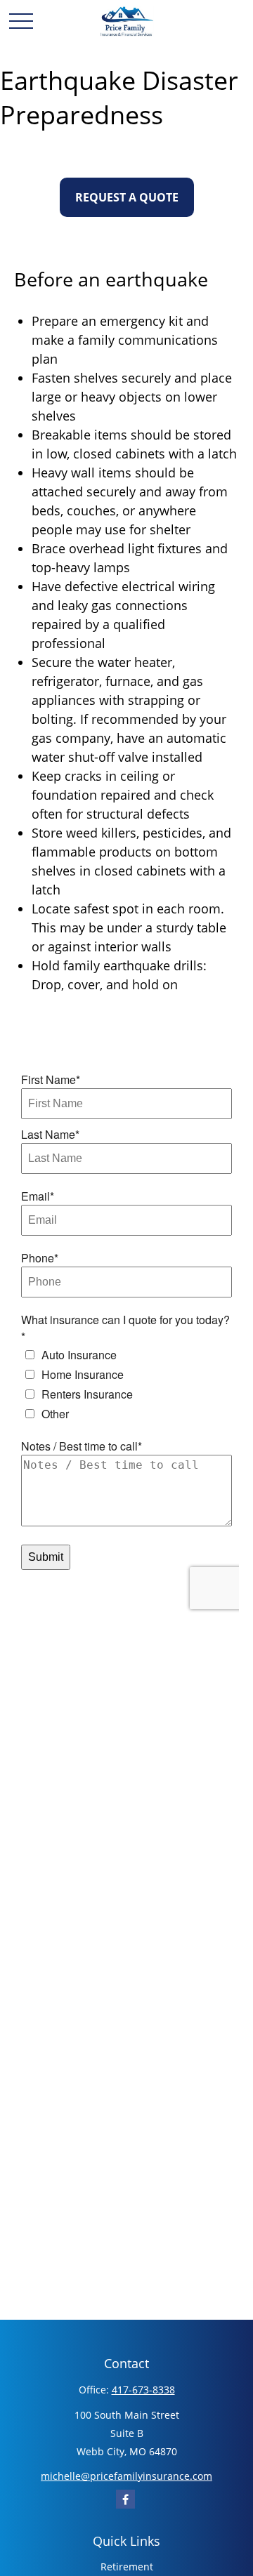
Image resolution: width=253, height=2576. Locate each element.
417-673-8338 (143, 2390)
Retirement (127, 2567)
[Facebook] (125, 2499)
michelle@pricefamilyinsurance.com (126, 2476)
